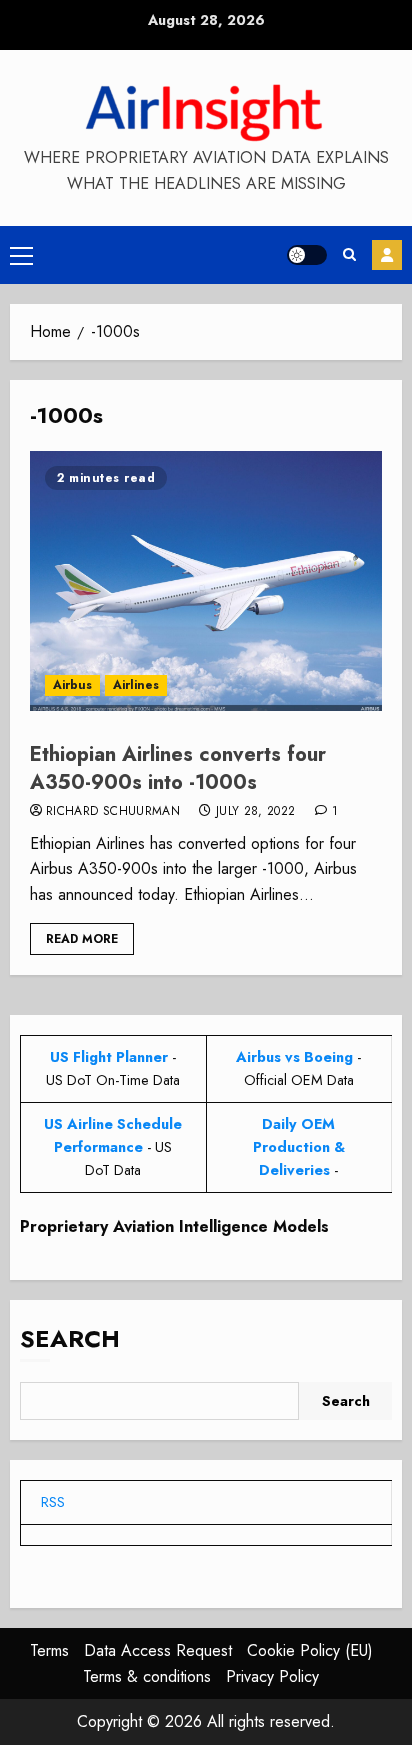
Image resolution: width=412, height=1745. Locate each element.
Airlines (136, 685)
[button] (21, 255)
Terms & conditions (147, 1676)
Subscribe (387, 255)
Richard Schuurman (113, 812)
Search (70, 1338)
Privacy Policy (272, 1676)
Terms (49, 1650)
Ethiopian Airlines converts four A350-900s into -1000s (178, 768)
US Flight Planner (109, 1057)
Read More (82, 939)
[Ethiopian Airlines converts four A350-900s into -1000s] (206, 581)
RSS (53, 1502)
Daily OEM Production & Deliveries (299, 1147)
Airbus (72, 685)
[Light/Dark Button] (307, 255)
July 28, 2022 (256, 812)
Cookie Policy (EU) (310, 1650)
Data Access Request (158, 1650)
